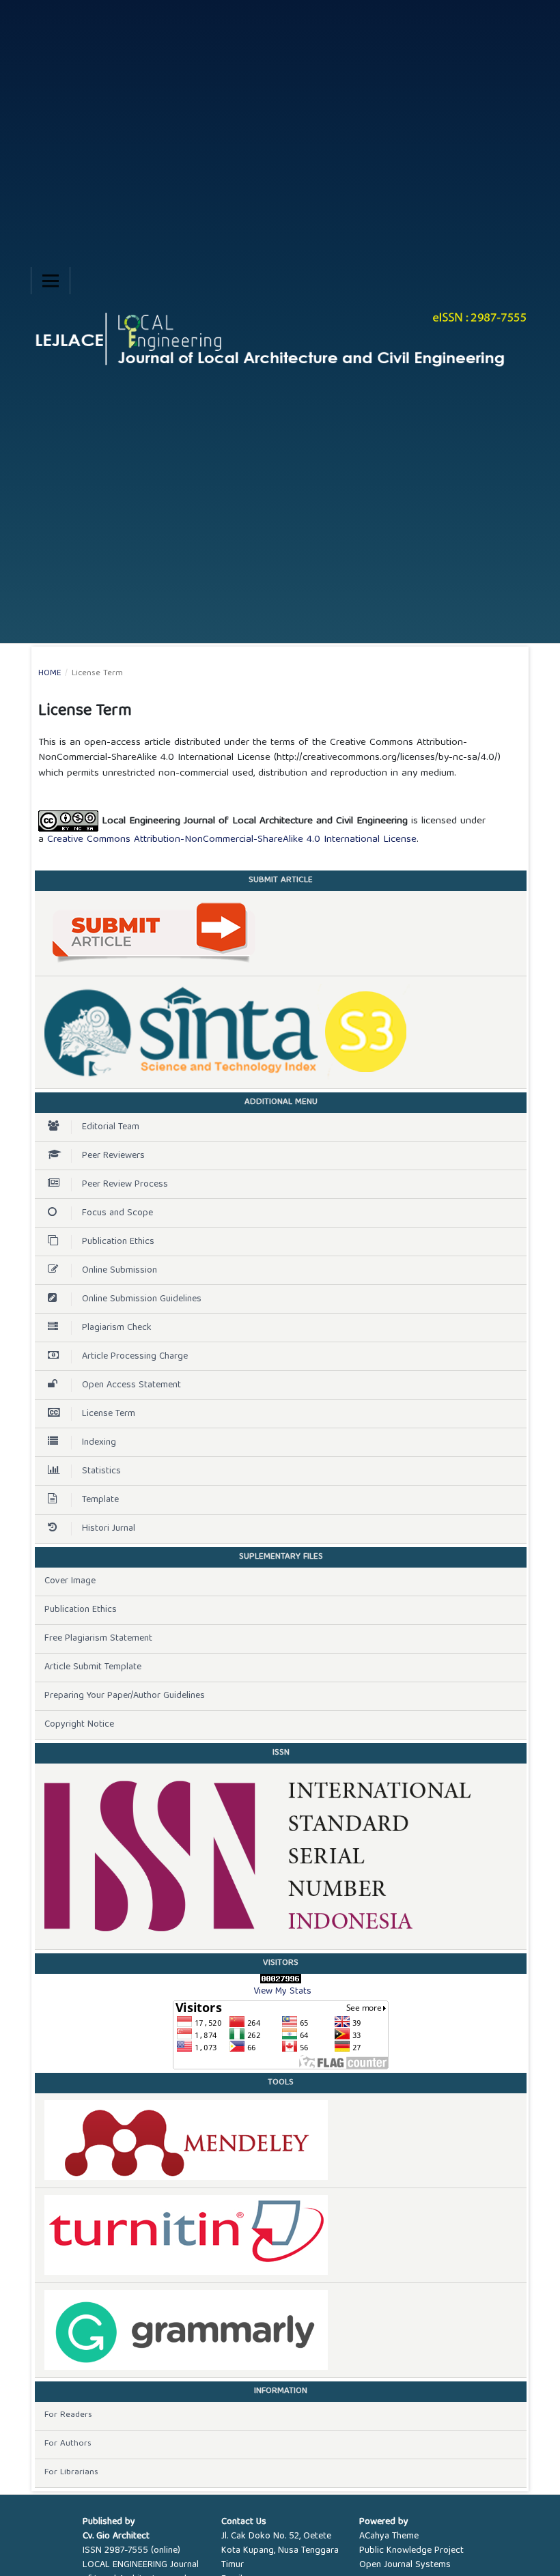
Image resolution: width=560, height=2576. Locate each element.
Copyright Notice (79, 1725)
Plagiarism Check (117, 1328)
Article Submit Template (93, 1667)
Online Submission (120, 1271)
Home (50, 674)
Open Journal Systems (405, 2565)
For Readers (68, 2415)
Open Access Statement (131, 1385)
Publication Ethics (118, 1242)
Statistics (101, 1471)
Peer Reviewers (113, 1156)
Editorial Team (111, 1127)
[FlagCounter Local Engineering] (281, 2035)
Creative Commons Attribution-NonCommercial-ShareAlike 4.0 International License (232, 840)
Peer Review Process (125, 1185)
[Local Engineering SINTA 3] (281, 1032)
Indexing (99, 1443)
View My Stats (282, 1992)
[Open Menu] (51, 281)
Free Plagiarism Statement (98, 1639)
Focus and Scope (117, 1213)
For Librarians (71, 2473)
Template (100, 1500)
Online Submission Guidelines (142, 1299)
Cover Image (70, 1581)
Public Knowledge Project (411, 2551)
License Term (109, 1414)
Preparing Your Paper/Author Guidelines (125, 1696)
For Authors (68, 2444)
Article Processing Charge (135, 1357)
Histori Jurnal (109, 1529)
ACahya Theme (389, 2536)
